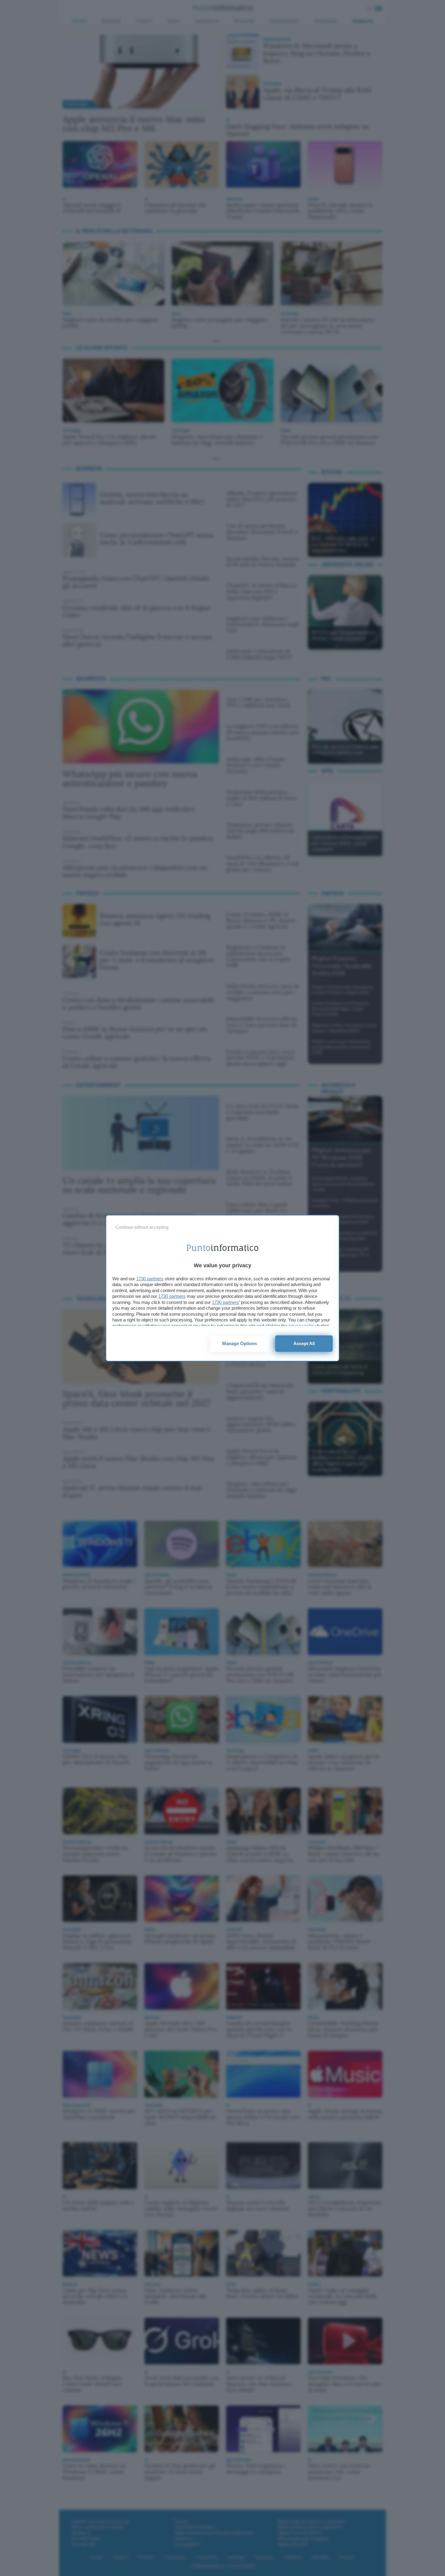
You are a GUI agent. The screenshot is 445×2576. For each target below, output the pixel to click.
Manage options (240, 1343)
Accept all (304, 1343)
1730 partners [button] (150, 1279)
